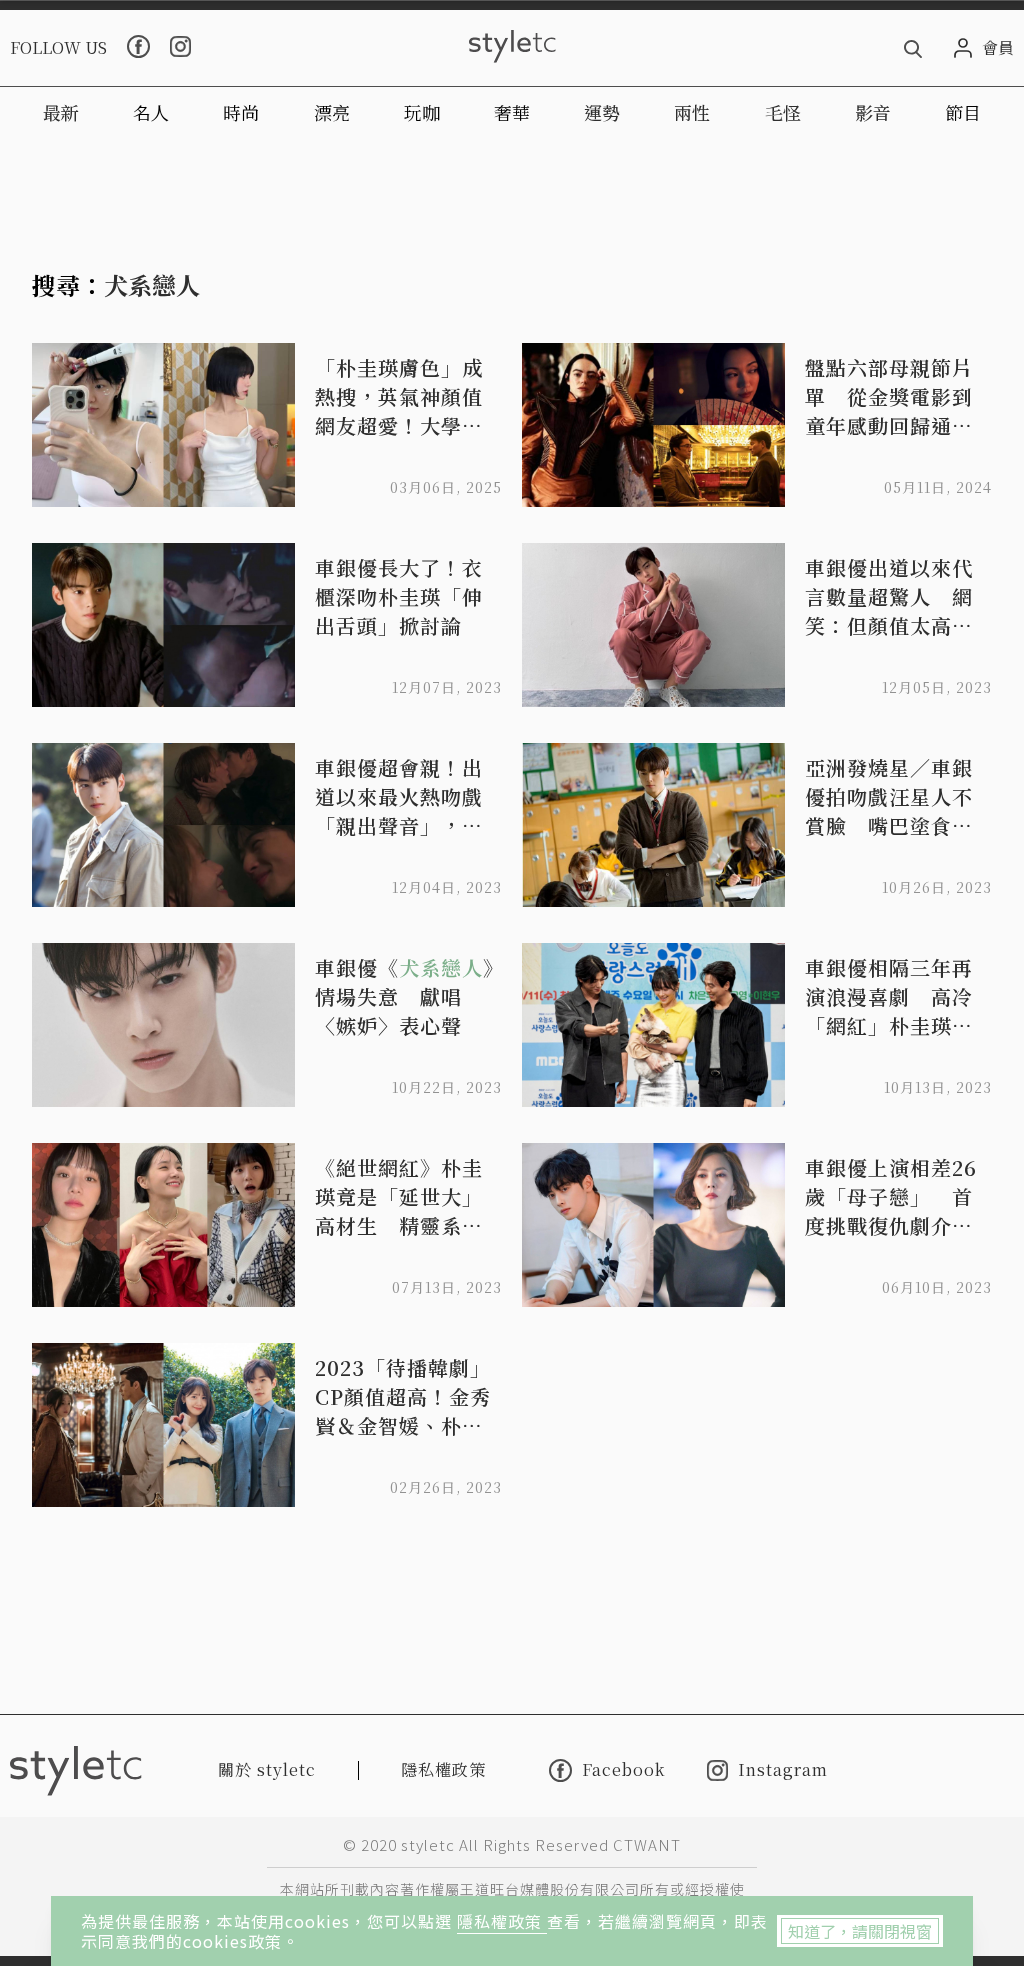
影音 (873, 112)
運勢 (602, 112)
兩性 (692, 112)
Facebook (623, 1770)
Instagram (783, 1770)
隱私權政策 (502, 1921)
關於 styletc (267, 1769)
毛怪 (783, 112)
